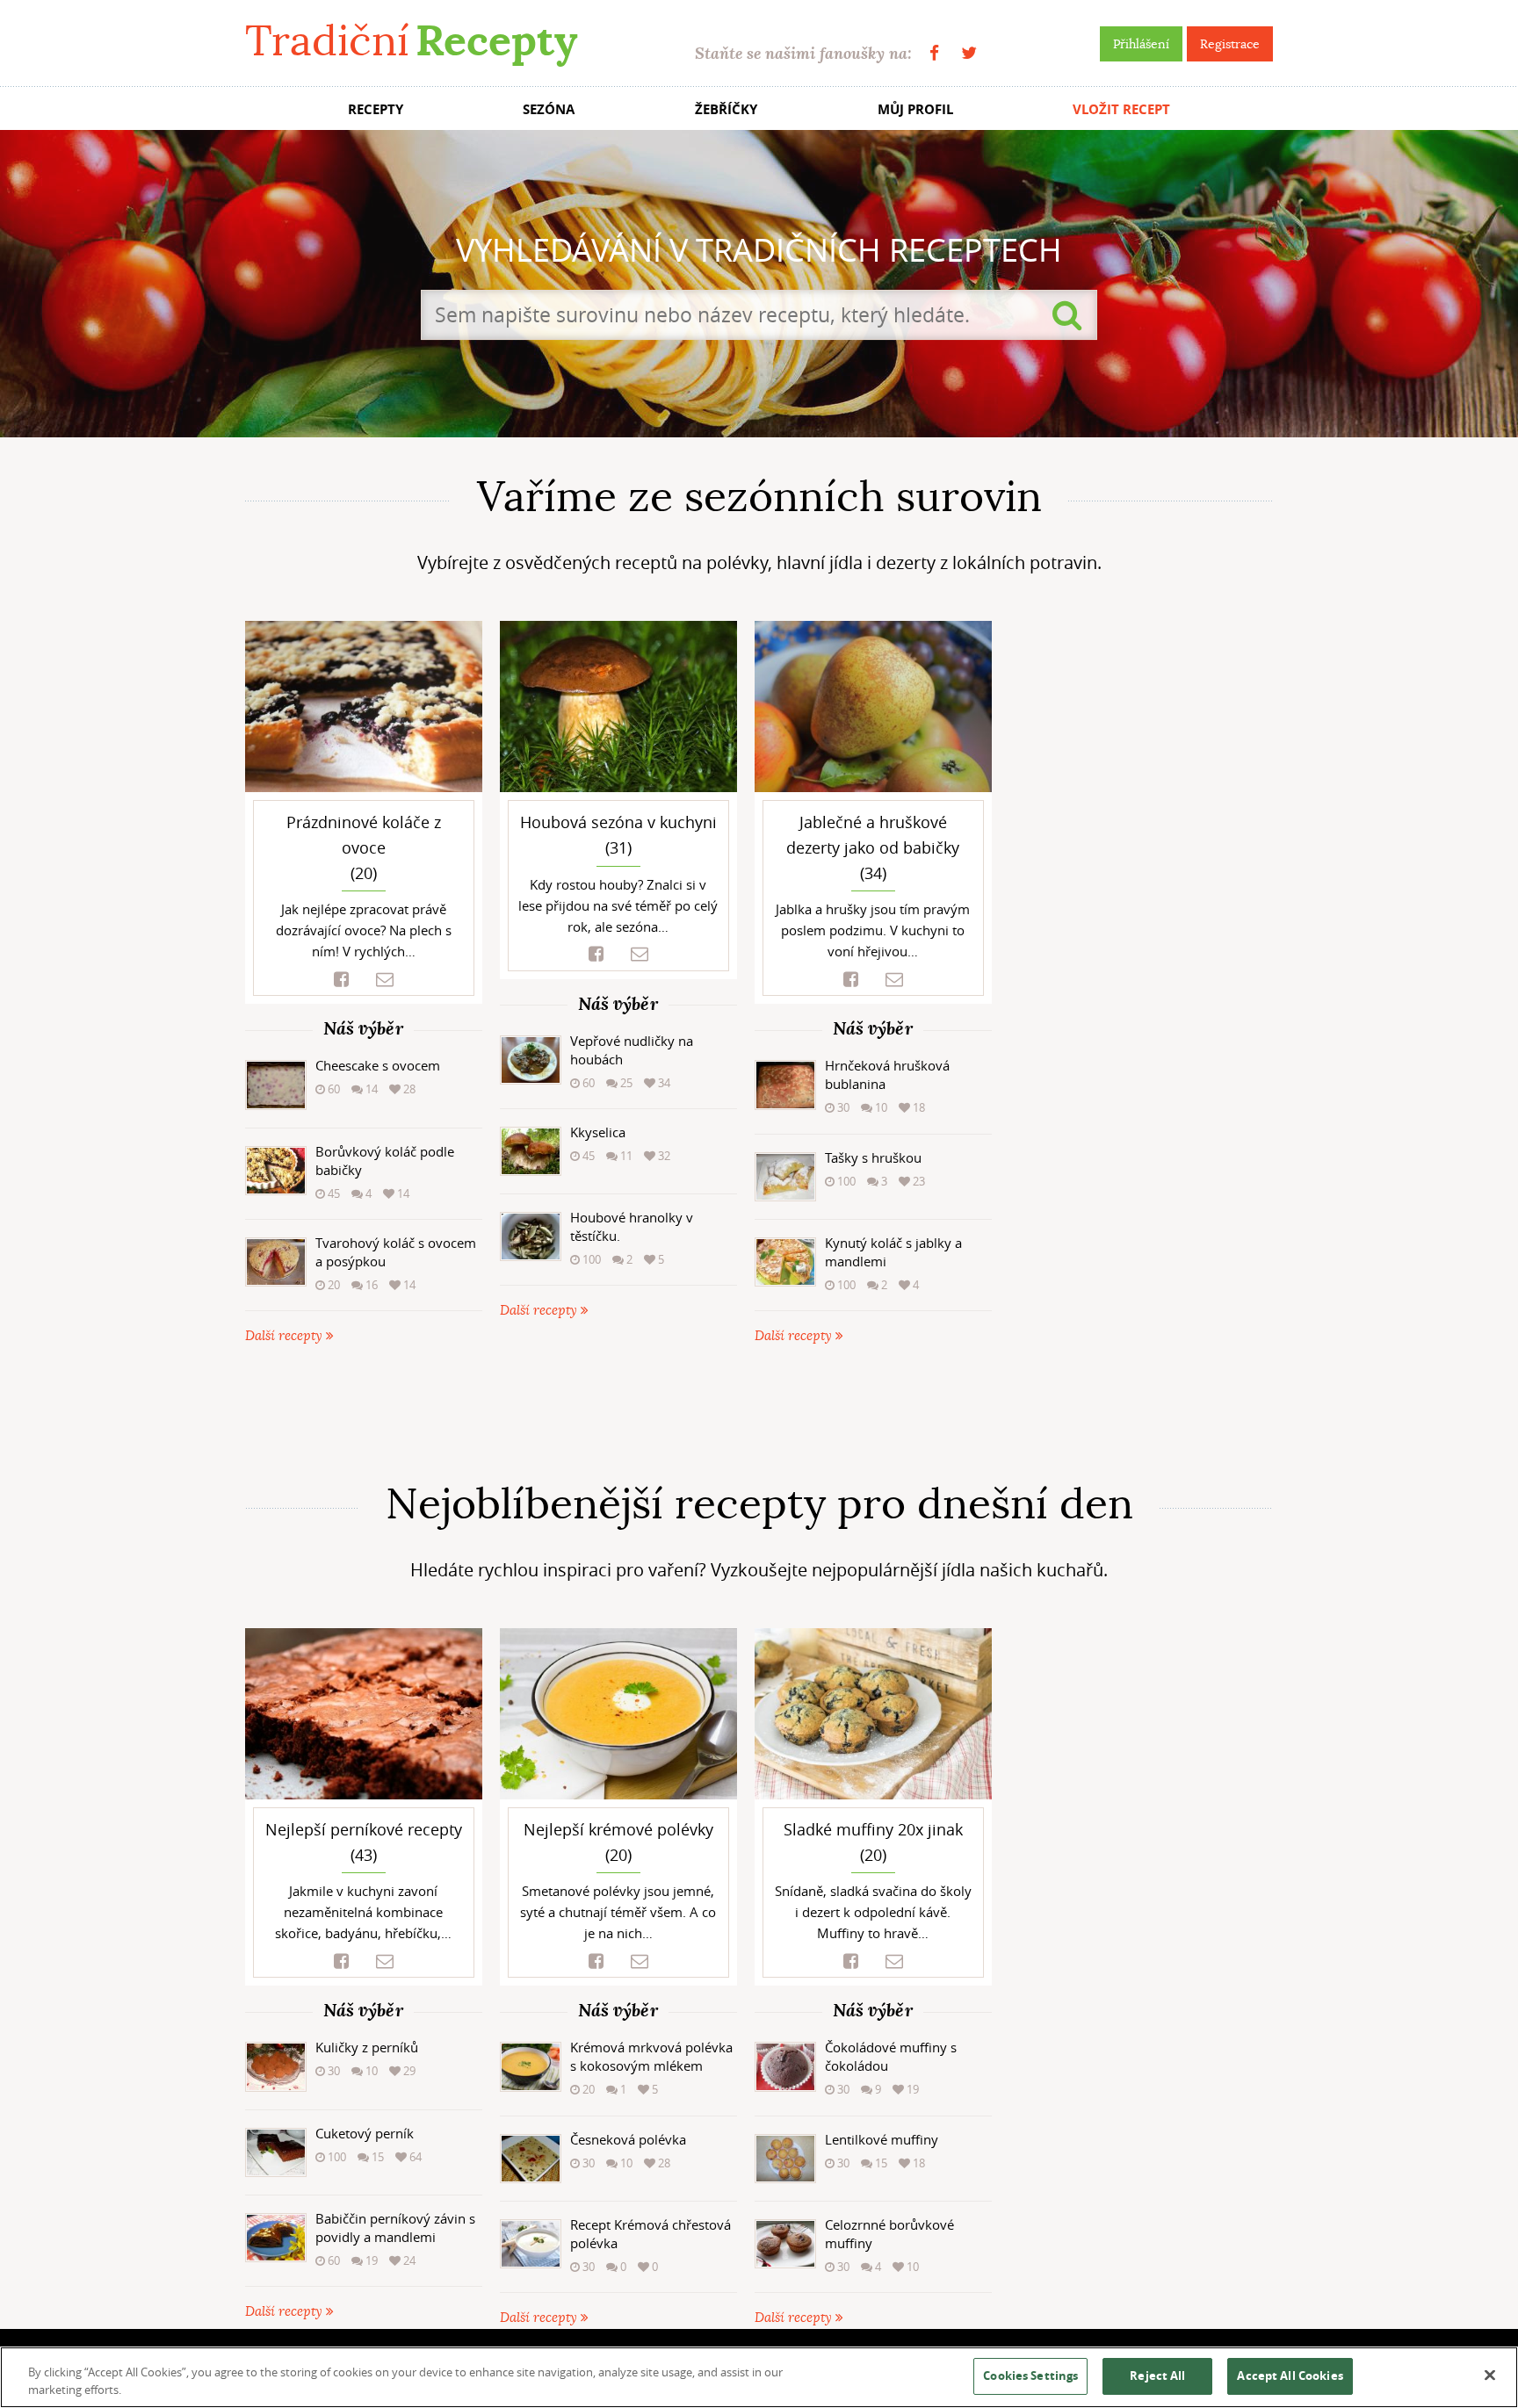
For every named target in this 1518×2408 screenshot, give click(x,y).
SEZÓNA (549, 109)
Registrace (1230, 44)
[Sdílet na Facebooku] (341, 980)
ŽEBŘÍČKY (726, 109)
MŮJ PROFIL (915, 109)
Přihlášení (1141, 44)
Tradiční (411, 41)
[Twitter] (969, 53)
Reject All (1157, 2376)
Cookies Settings (1030, 2376)
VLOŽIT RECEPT (1121, 109)
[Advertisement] (759, 1413)
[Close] (1490, 2376)
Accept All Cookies (1290, 2376)
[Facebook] (934, 53)
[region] (759, 2377)
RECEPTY (376, 109)
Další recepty (286, 1336)
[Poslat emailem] (385, 980)
